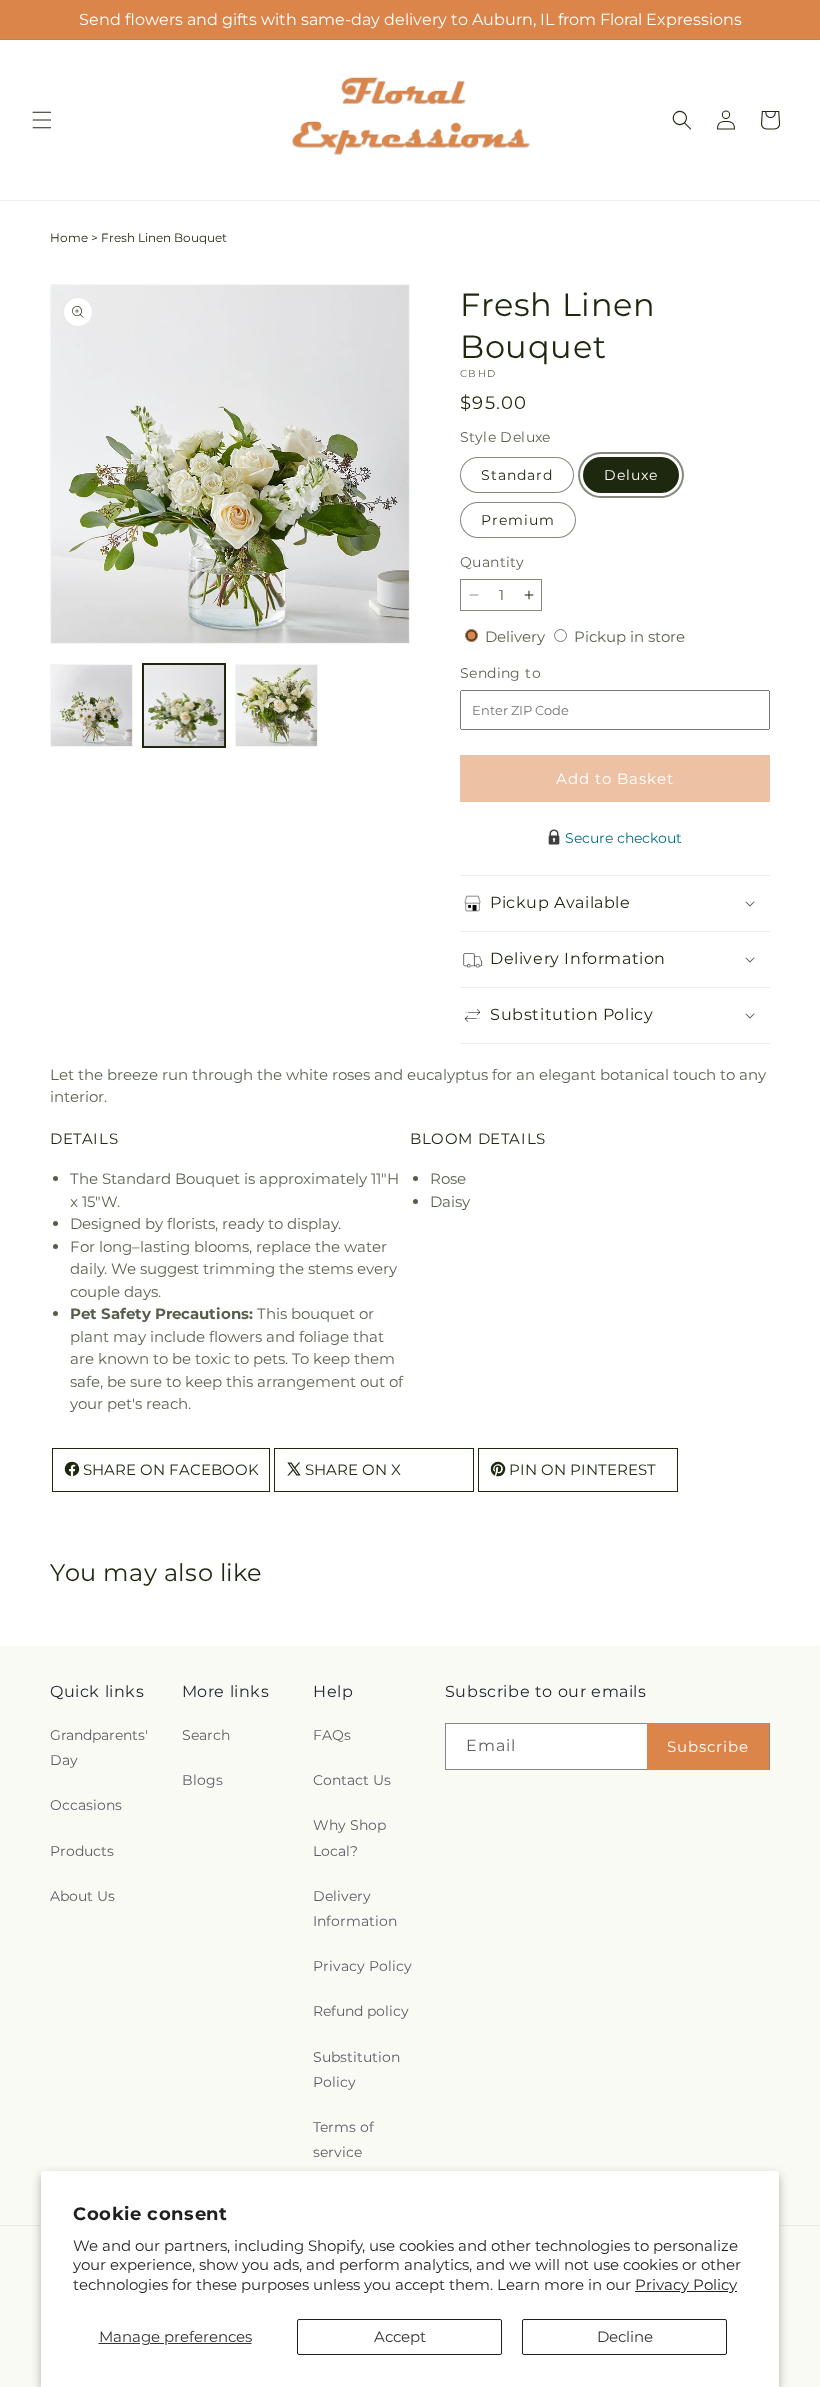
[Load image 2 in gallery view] (184, 705)
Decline (625, 2336)
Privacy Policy (686, 2284)
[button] (42, 120)
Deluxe (631, 475)
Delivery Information (355, 1908)
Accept (400, 2336)
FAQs (332, 1735)
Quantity (492, 562)
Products (82, 1851)
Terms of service (343, 2139)
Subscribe (708, 1746)
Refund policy (361, 2011)
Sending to (530, 673)
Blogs (202, 1780)
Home (69, 237)
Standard (517, 475)
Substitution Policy (356, 2069)
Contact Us (352, 1780)
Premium (518, 520)
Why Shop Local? (349, 1837)
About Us (82, 1896)
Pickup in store (629, 636)
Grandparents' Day (99, 1747)
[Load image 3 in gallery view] (276, 705)
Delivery (517, 636)
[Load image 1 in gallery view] (91, 705)
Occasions (86, 1805)
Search (206, 1735)
